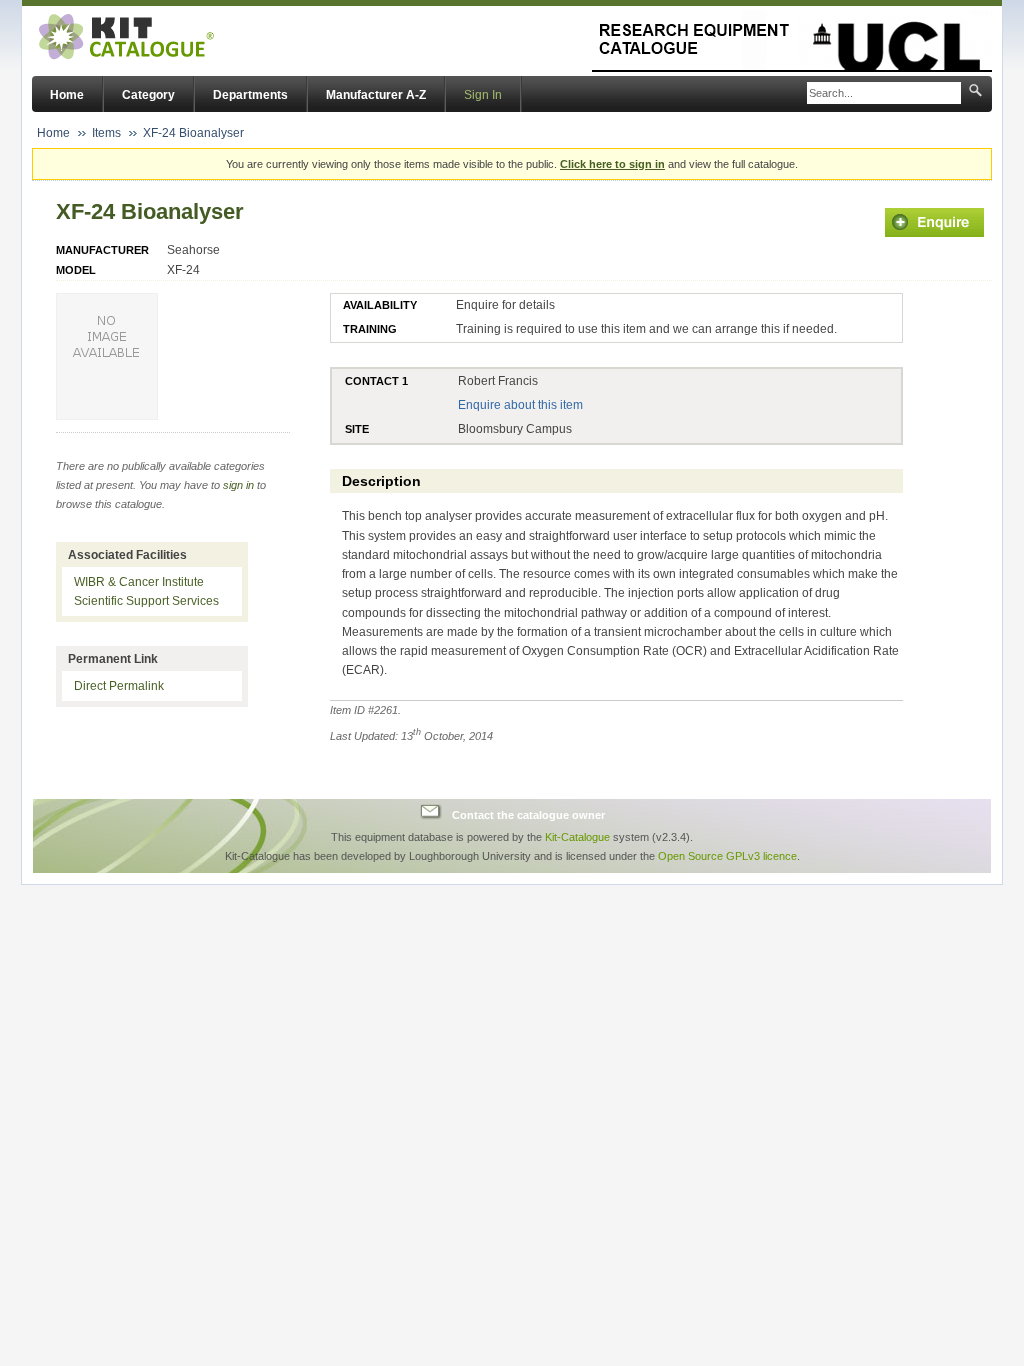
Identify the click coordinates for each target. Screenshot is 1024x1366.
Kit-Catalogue (577, 837)
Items (106, 133)
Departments (250, 95)
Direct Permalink (119, 686)
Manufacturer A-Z (376, 95)
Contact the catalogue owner (528, 814)
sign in (238, 485)
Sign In (483, 95)
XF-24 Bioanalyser (193, 133)
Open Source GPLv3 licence (727, 856)
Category (148, 95)
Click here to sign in (612, 164)
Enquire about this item (520, 405)
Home (67, 95)
